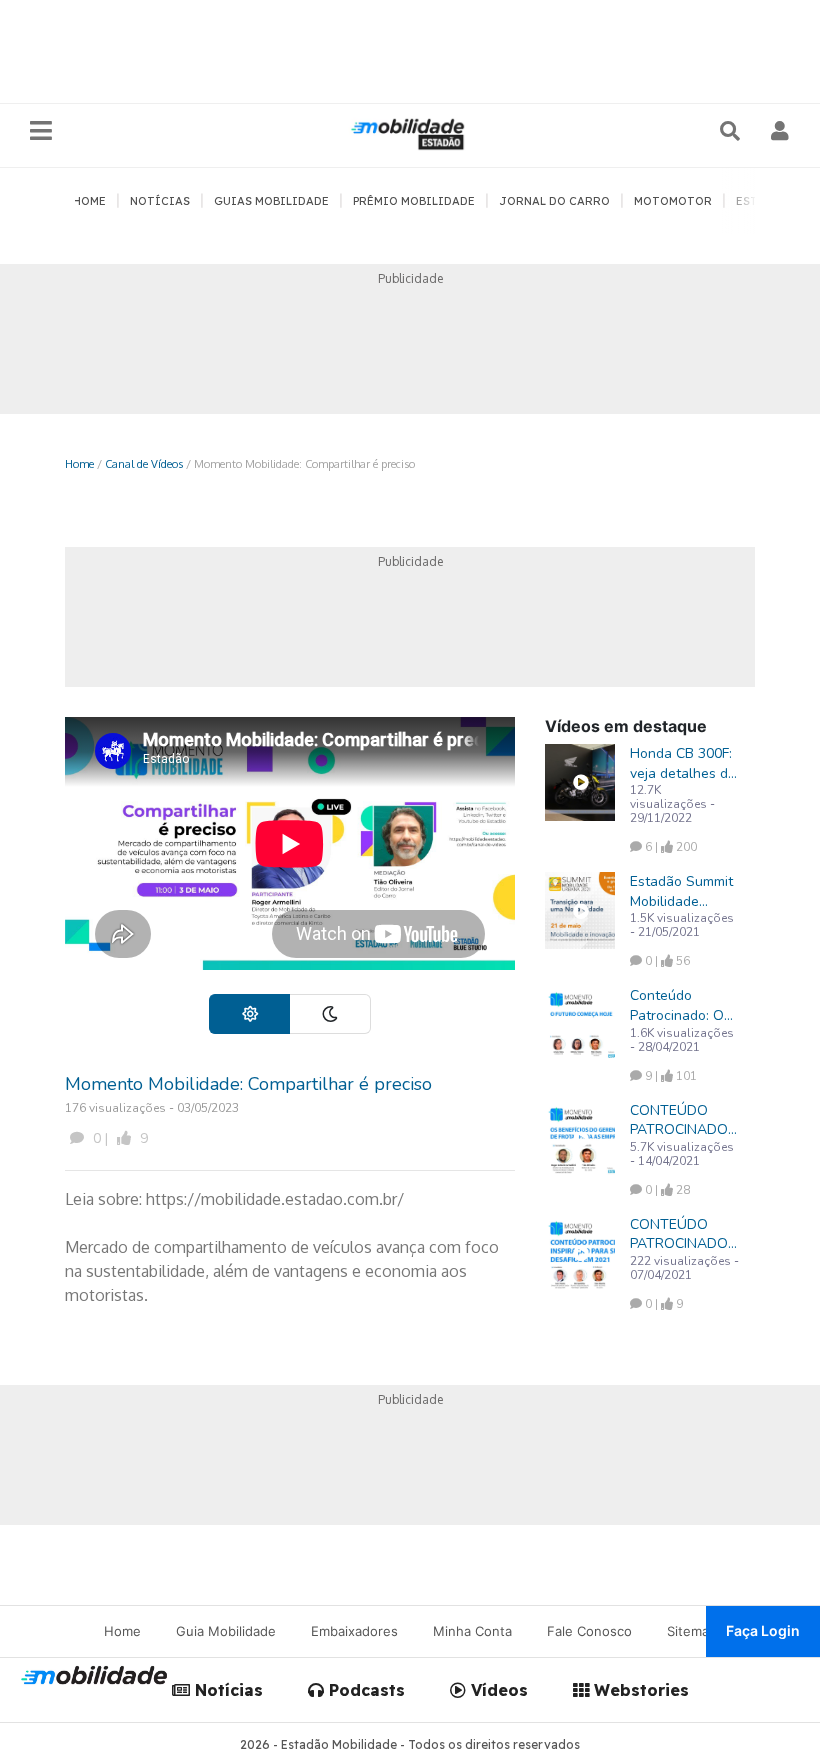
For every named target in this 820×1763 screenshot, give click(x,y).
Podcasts (364, 1690)
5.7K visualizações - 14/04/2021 (682, 1154)
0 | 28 (666, 1190)
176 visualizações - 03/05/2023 (152, 1108)
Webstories (639, 1690)
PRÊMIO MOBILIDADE (414, 201)
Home (79, 463)
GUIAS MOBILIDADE (271, 201)
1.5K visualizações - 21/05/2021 (682, 925)
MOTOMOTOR (673, 201)
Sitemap (692, 1631)
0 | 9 (118, 1138)
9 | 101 (669, 1076)
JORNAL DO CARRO (554, 201)
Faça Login (763, 1630)
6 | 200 (669, 847)
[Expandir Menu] (41, 131)
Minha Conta (472, 1631)
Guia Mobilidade (226, 1631)
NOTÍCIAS (160, 201)
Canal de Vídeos (144, 463)
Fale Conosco (589, 1631)
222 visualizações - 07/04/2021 (684, 1268)
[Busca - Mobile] (732, 131)
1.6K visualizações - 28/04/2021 (682, 1040)
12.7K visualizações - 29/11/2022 (672, 804)
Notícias (226, 1690)
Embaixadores (354, 1631)
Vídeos (497, 1690)
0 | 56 (666, 961)
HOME (89, 201)
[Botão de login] (780, 131)
